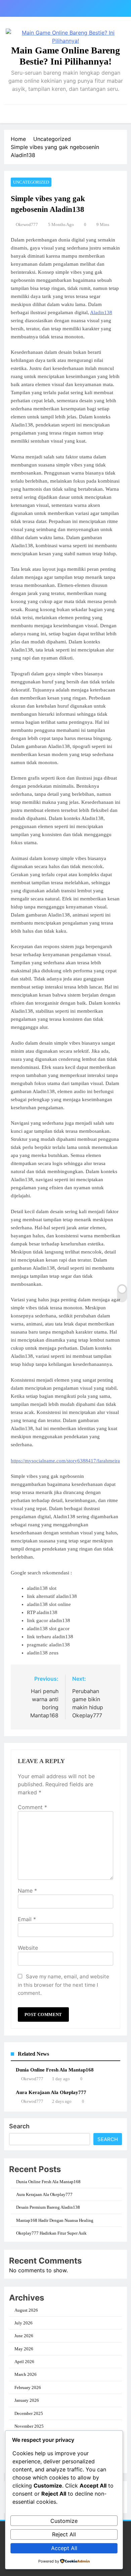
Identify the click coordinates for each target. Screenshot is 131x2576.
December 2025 (29, 2413)
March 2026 (26, 2374)
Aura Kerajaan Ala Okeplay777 (51, 2092)
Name (27, 1891)
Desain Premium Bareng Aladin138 (48, 2207)
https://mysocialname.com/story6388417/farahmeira (65, 1461)
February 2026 (28, 2387)
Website (28, 1948)
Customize (64, 2521)
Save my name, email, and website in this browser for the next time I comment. (63, 1985)
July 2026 (24, 2323)
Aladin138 (101, 312)
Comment (32, 1807)
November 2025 (29, 2426)
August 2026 (26, 2310)
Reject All (64, 2534)
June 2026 (24, 2336)
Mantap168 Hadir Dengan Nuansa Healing (55, 2220)
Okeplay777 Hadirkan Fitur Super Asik (51, 2233)
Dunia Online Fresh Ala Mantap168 (55, 2070)
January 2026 (27, 2400)
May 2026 (24, 2349)
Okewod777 (27, 225)
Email (27, 1919)
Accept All (64, 2548)
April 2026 (24, 2362)
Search (19, 2126)
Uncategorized (31, 182)
